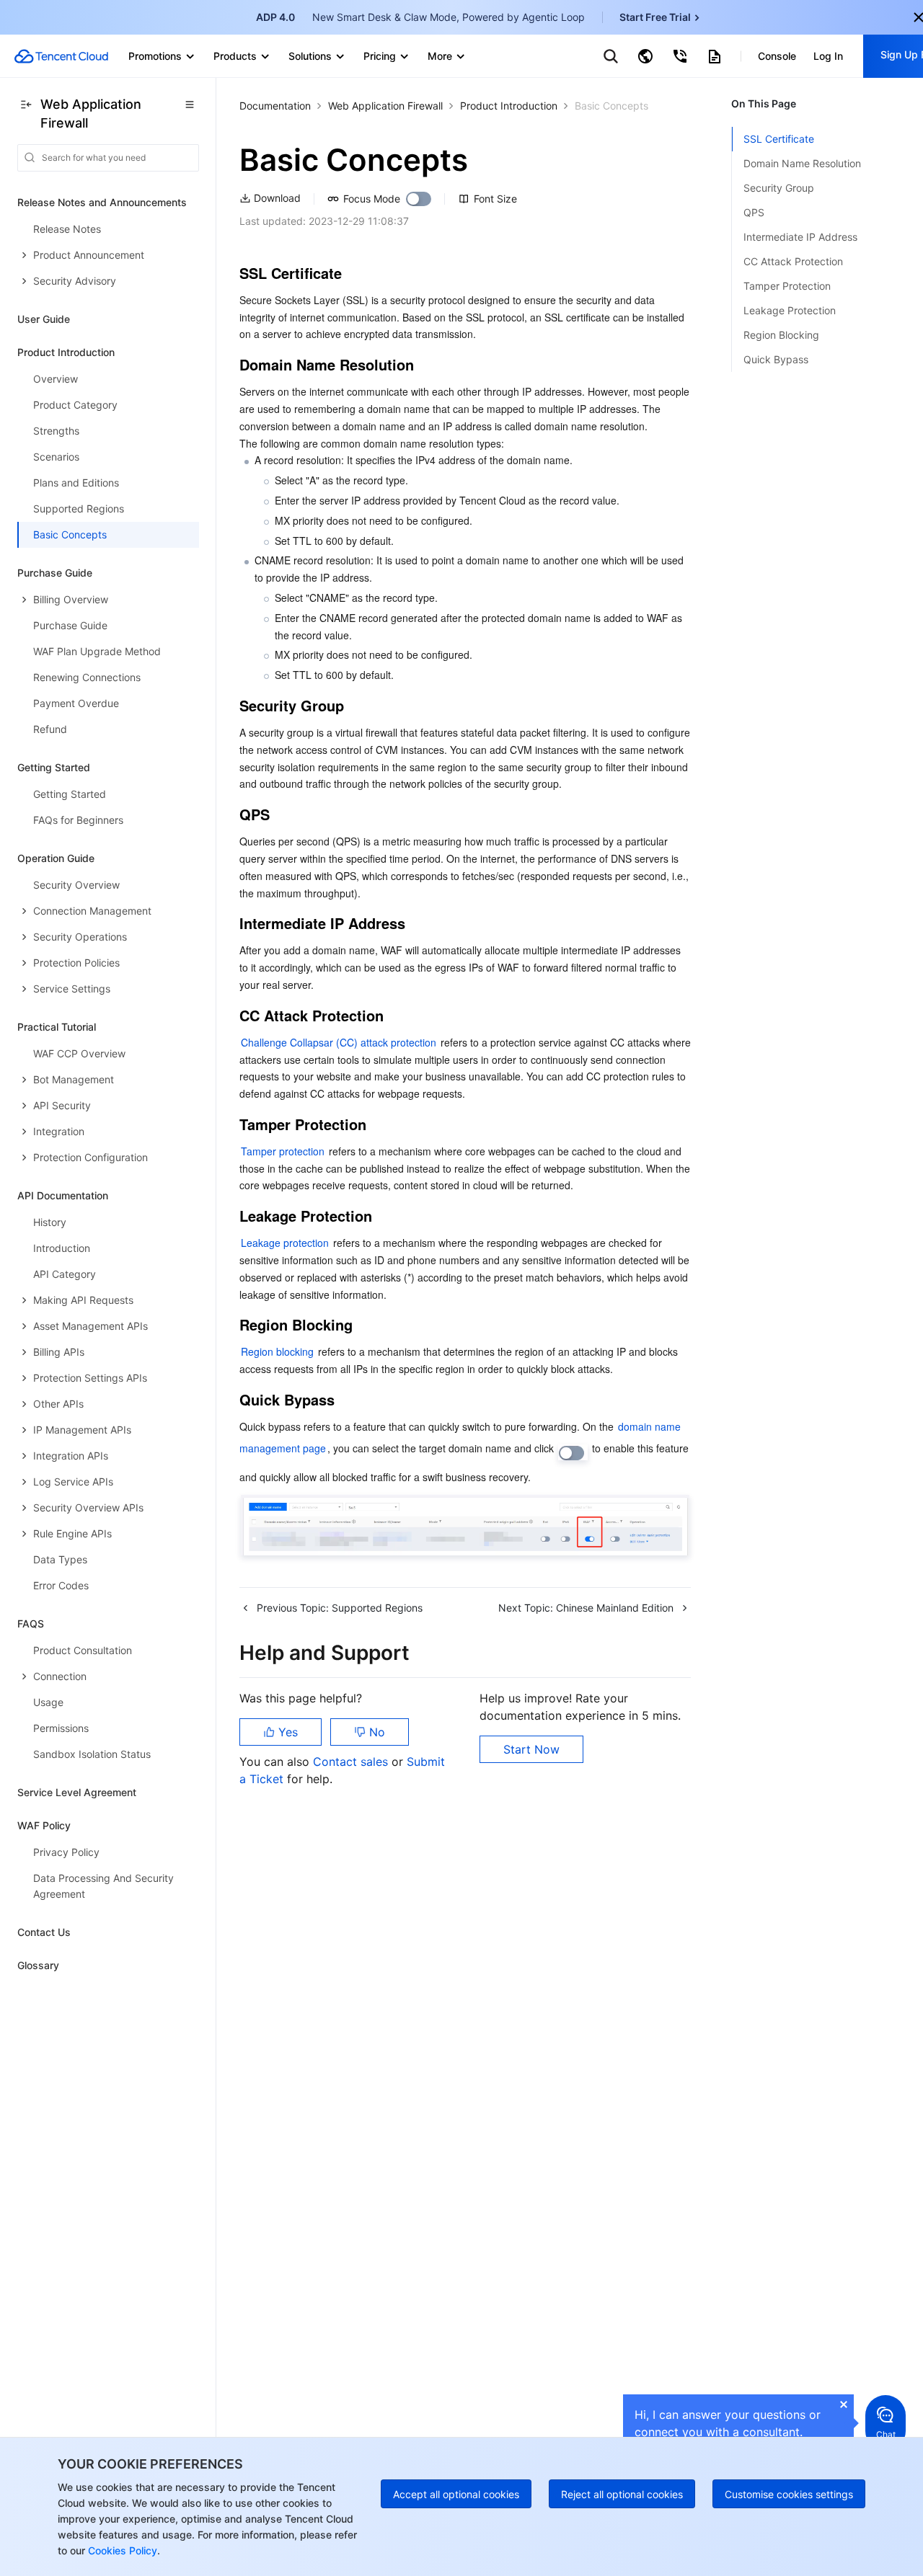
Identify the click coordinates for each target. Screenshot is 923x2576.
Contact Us (44, 1932)
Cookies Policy (121, 2550)
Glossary (38, 1965)
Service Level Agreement (77, 1792)
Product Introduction (509, 106)
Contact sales (352, 1762)
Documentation (275, 106)
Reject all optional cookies (622, 2494)
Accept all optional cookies (456, 2494)
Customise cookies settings (789, 2494)
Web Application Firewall (385, 106)
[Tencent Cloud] (61, 56)
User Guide (44, 319)
